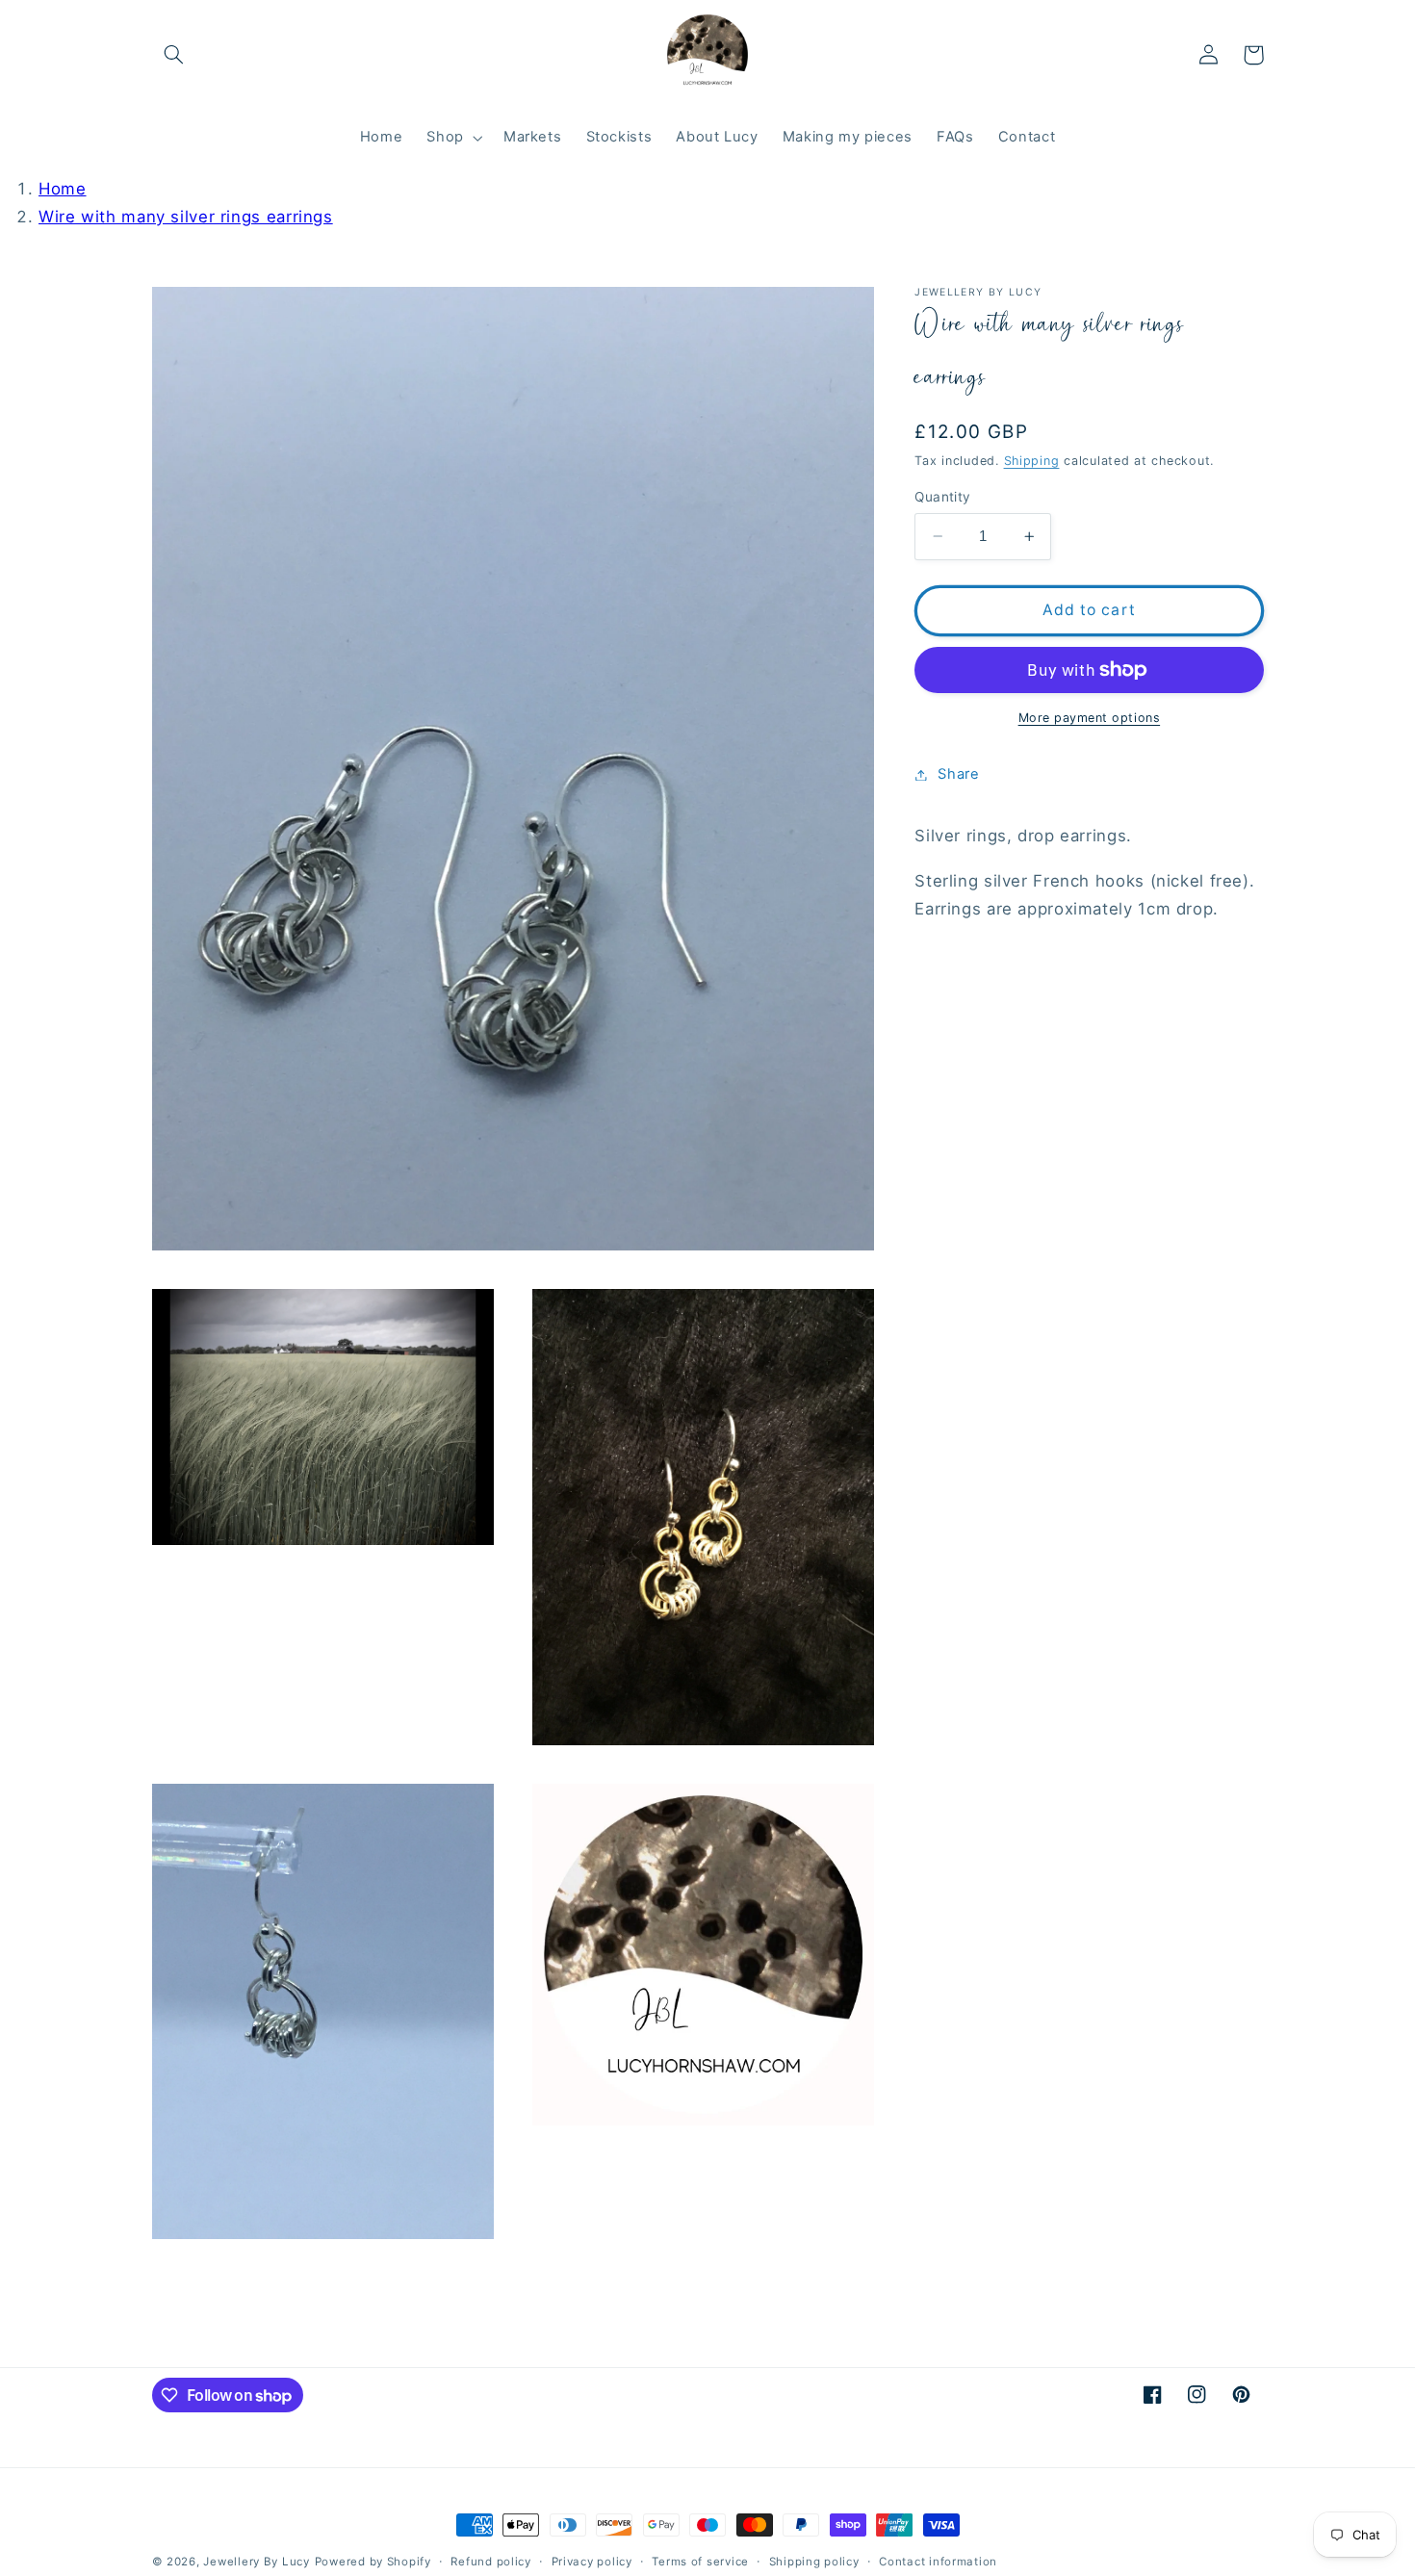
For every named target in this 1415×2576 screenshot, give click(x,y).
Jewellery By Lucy (257, 2562)
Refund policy (491, 2562)
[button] (174, 55)
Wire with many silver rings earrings (186, 217)
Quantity (942, 497)
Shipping (1032, 461)
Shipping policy (814, 2562)
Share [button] (958, 774)
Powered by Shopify (373, 2562)
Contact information (938, 2562)
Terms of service (700, 2562)
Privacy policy (592, 2562)
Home (63, 189)
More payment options (1090, 718)
